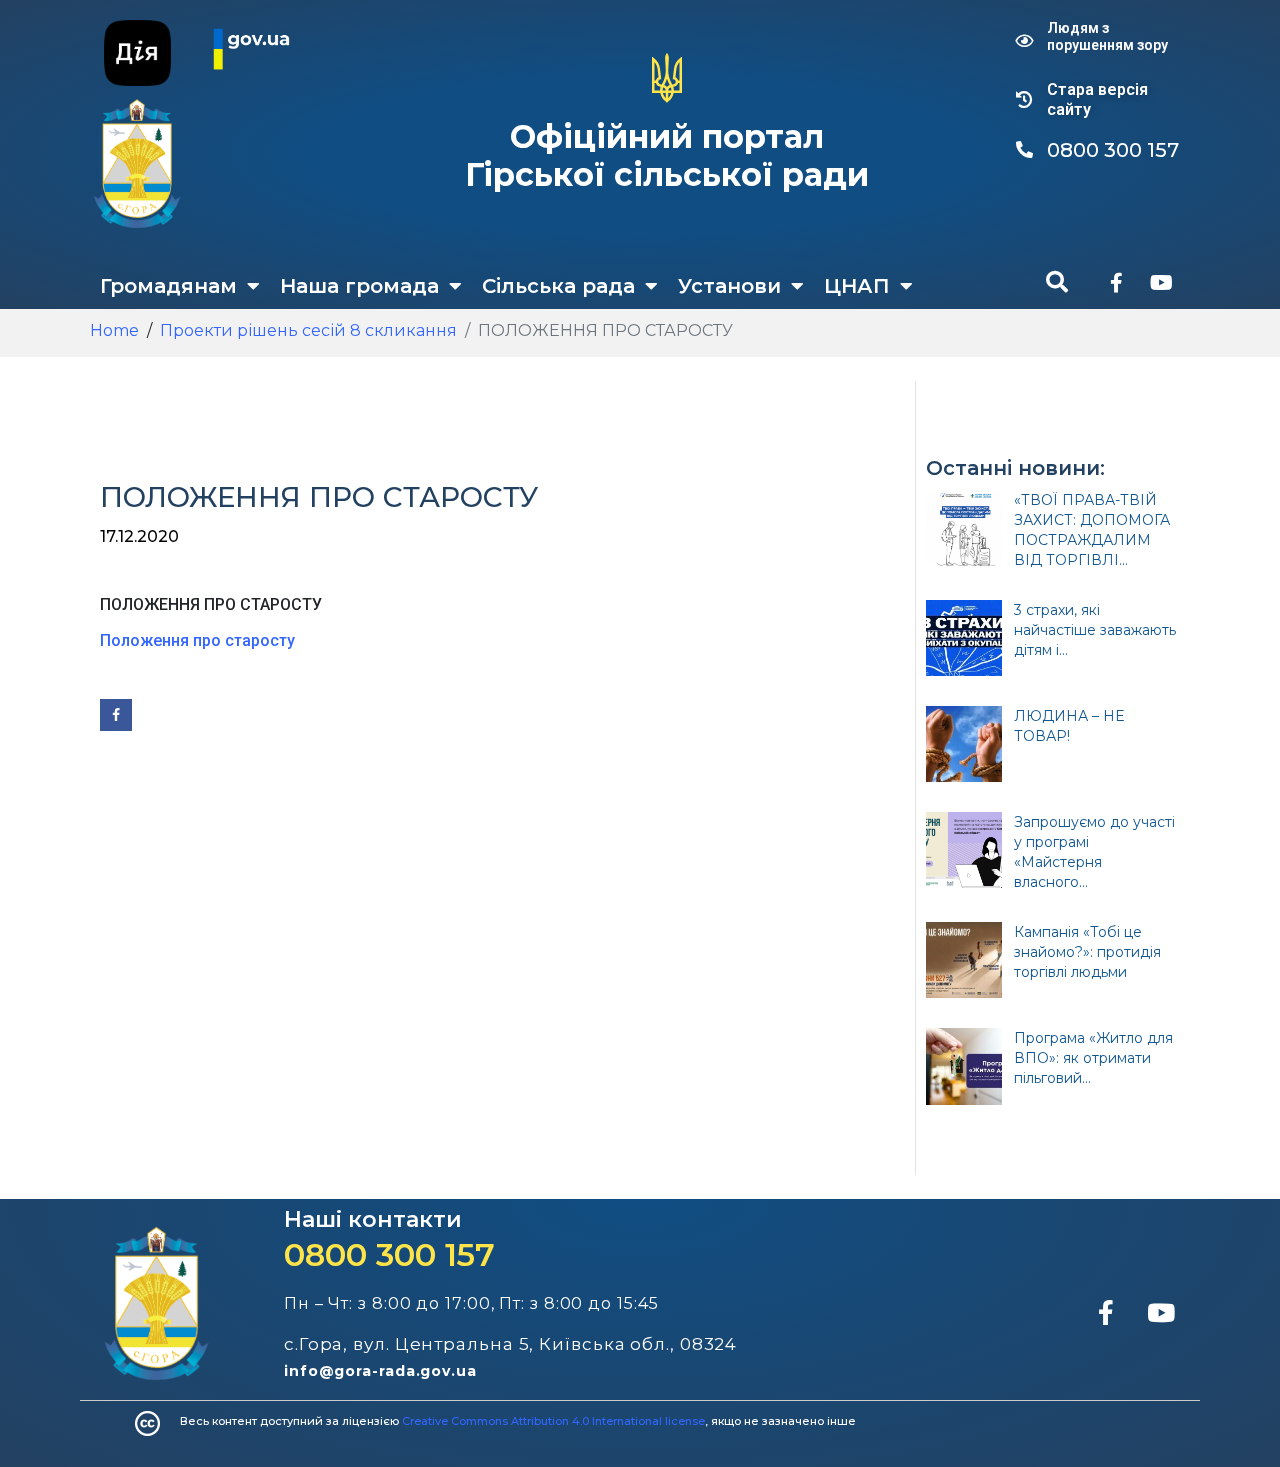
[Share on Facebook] (116, 715)
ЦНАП (857, 286)
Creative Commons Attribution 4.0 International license (553, 1421)
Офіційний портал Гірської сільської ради (667, 155)
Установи (729, 286)
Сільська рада (558, 286)
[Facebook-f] (1116, 283)
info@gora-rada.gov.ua (380, 1371)
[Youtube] (1161, 283)
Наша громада (359, 286)
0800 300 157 (389, 1254)
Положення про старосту (197, 640)
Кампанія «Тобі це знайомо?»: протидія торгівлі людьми (1087, 952)
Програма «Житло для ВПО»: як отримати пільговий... (1093, 1058)
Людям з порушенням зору (1107, 36)
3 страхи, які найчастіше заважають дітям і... (1095, 630)
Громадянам (168, 286)
